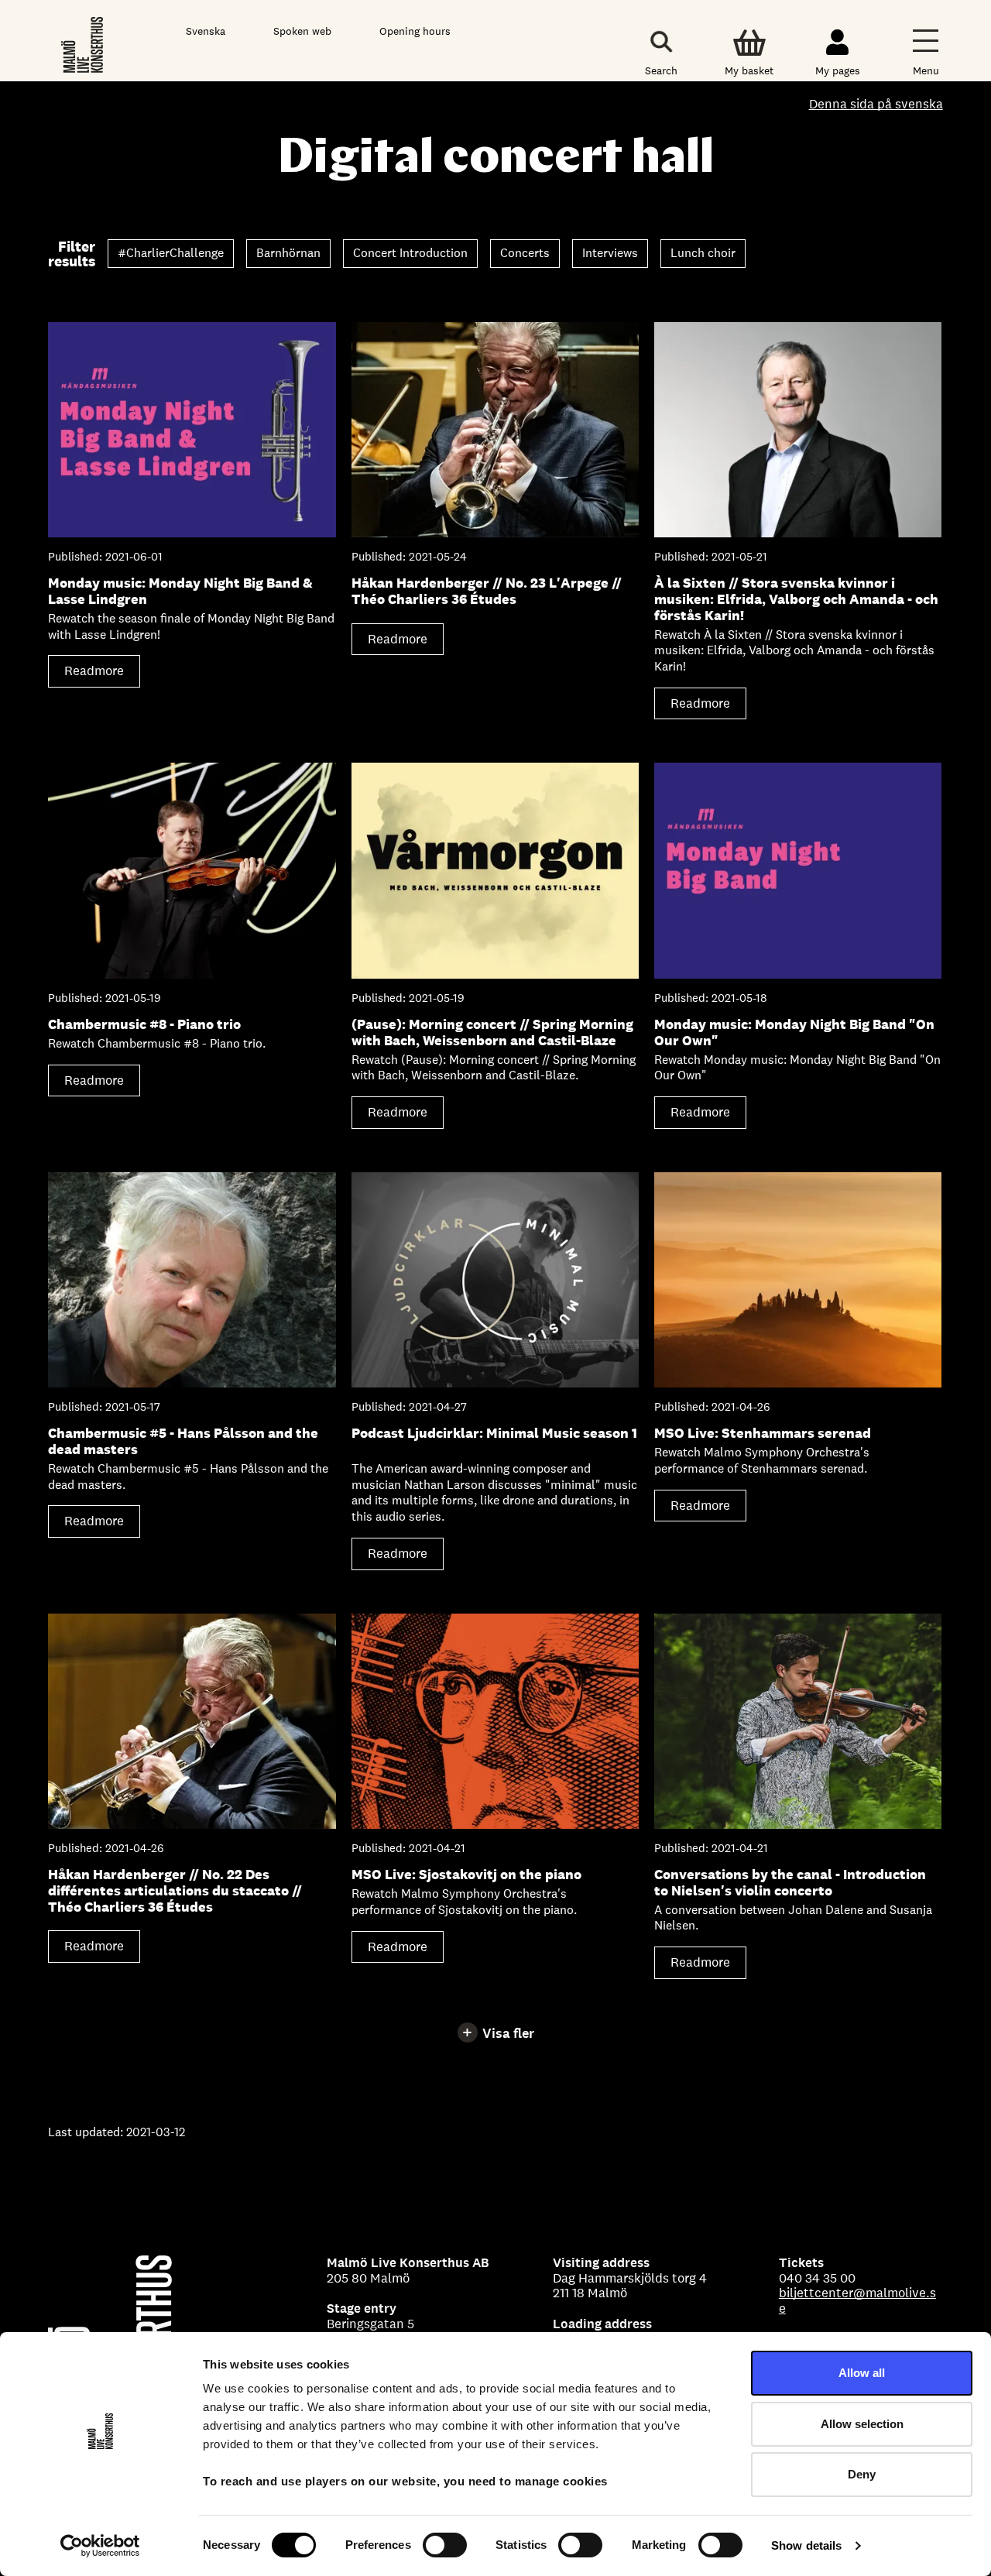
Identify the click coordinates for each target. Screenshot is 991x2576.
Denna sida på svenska (876, 105)
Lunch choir (703, 253)
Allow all (862, 2373)
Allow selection (862, 2424)
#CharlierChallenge (171, 253)
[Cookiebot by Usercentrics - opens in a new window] (100, 2546)
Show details (806, 2545)
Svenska (206, 31)
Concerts (525, 253)
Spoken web (302, 31)
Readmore (99, 675)
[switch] (445, 2545)
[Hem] (83, 44)
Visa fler (508, 2033)
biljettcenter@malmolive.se (857, 2300)
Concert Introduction (410, 253)
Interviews (610, 253)
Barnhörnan (288, 253)
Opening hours (415, 31)
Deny (862, 2474)
